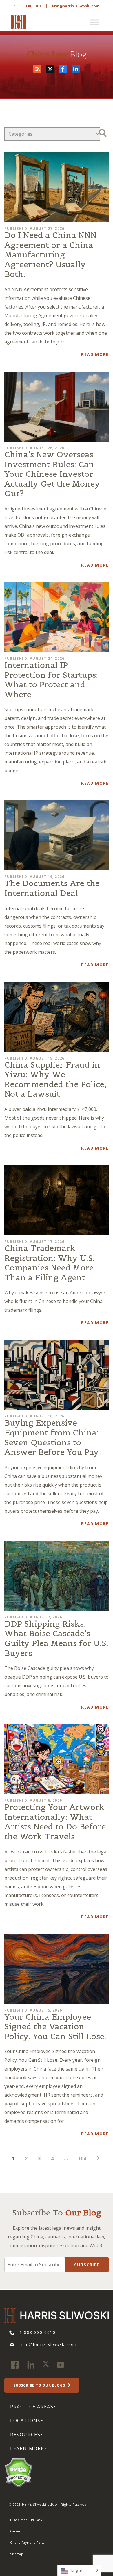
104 (82, 2159)
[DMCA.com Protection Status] (18, 2472)
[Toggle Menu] (94, 22)
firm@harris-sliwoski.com (76, 6)
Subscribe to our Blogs (40, 2385)
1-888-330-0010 (27, 6)
